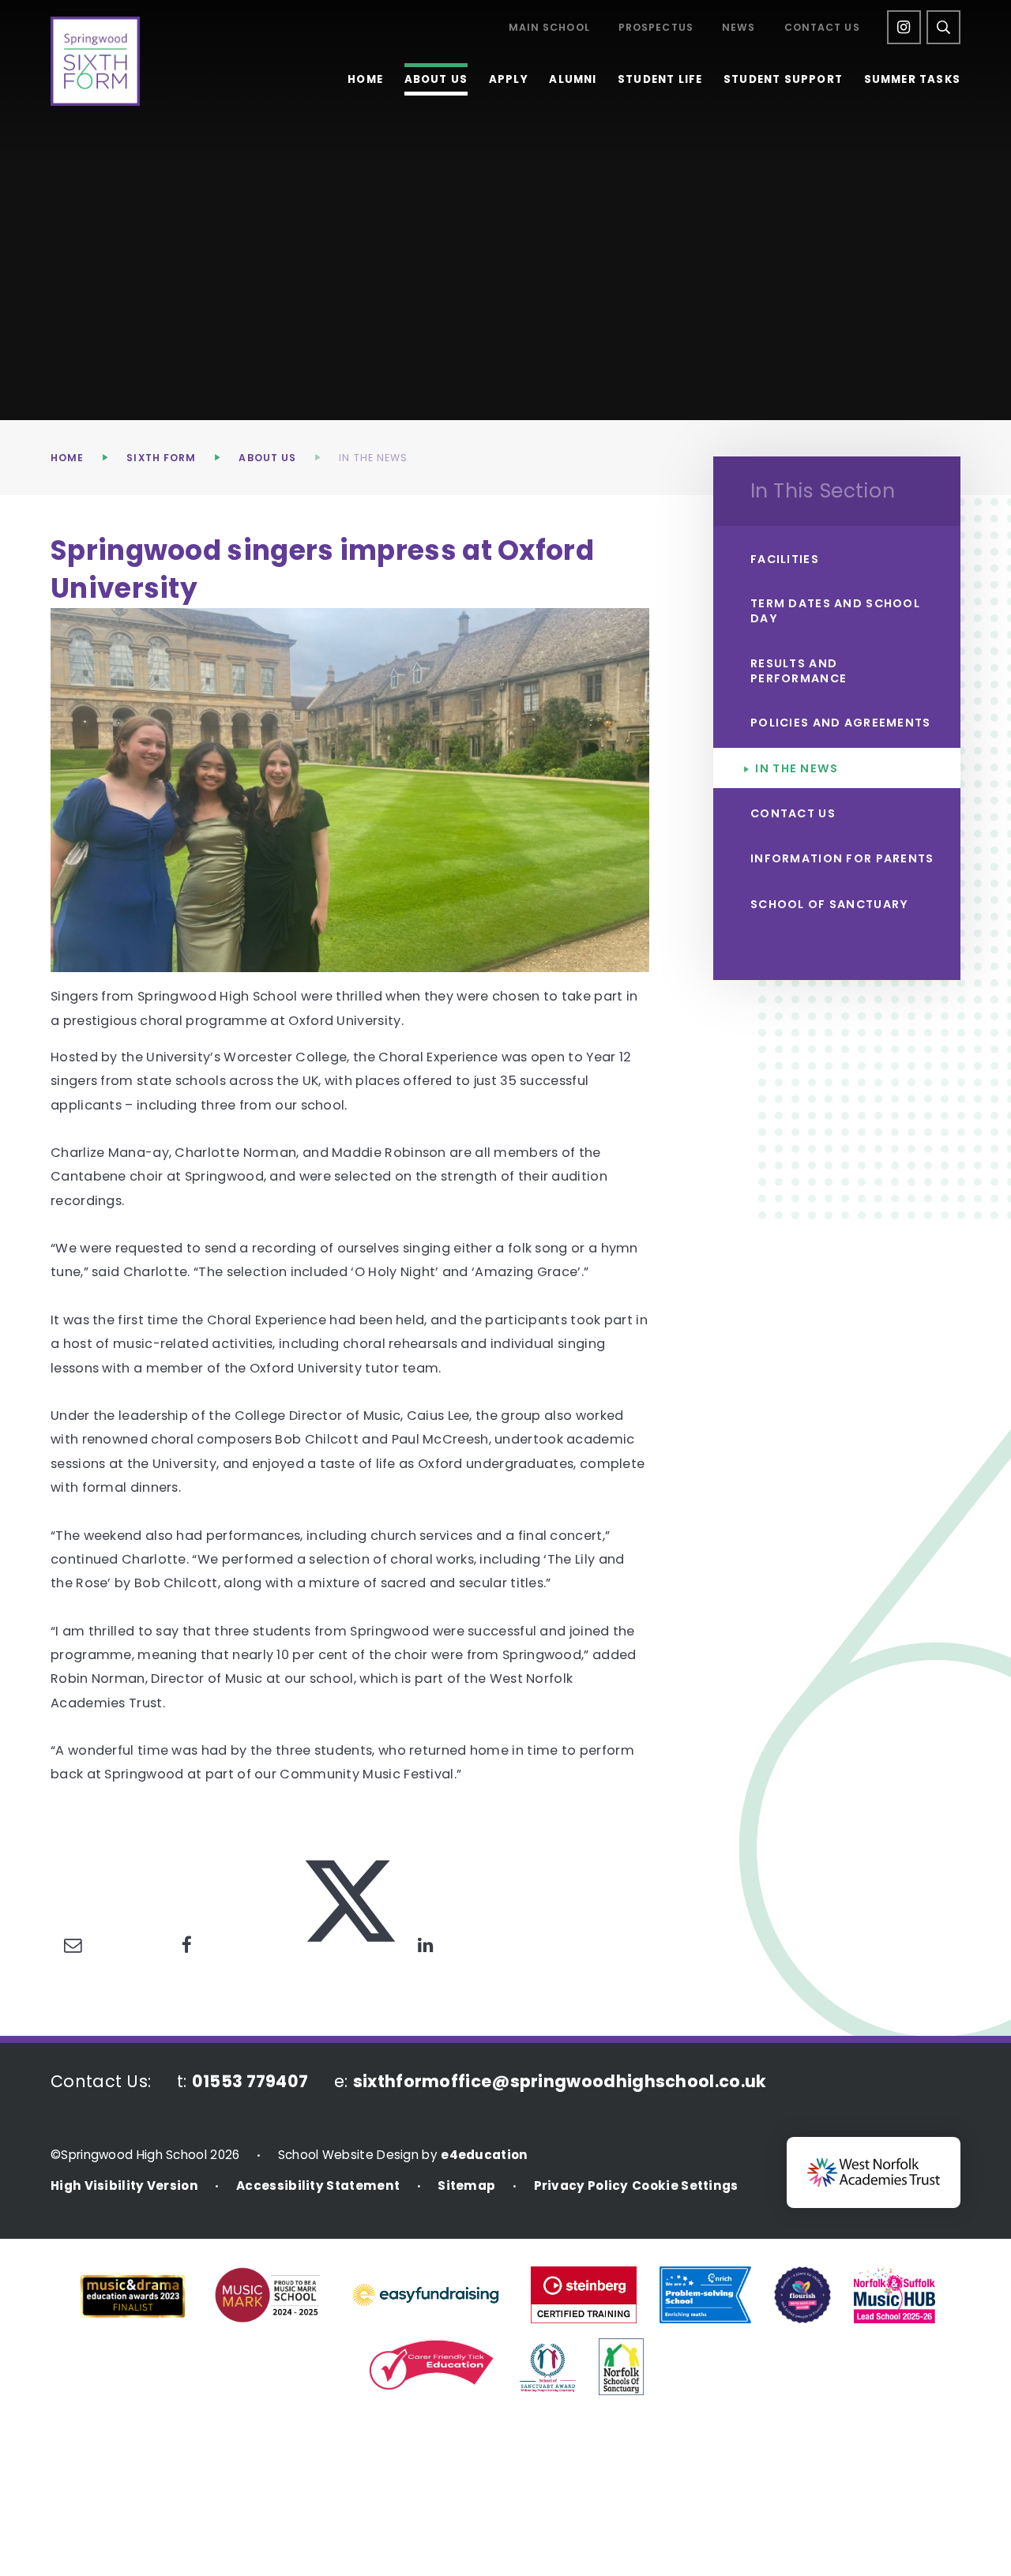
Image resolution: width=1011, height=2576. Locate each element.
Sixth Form (161, 458)
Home (67, 458)
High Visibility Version (124, 2185)
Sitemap (466, 2185)
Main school (549, 28)
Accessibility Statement (318, 2185)
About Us (267, 458)
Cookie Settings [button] (685, 2185)
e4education (484, 2155)
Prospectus (656, 28)
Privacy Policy (581, 2185)
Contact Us (822, 28)
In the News (373, 458)
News (739, 28)
